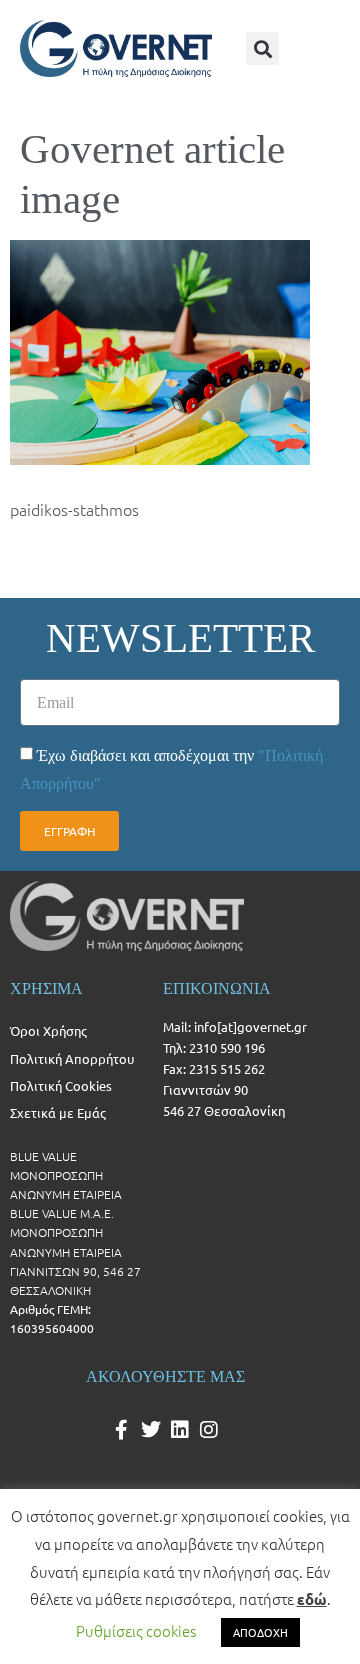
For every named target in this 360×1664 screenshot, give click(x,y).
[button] (262, 48)
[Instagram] (209, 1430)
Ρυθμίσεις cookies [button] (136, 1630)
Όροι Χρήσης (48, 1030)
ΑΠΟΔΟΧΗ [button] (260, 1632)
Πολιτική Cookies (61, 1085)
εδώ (312, 1599)
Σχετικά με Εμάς (58, 1112)
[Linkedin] (180, 1430)
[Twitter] (151, 1430)
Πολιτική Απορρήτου (72, 1058)
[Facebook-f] (122, 1430)
